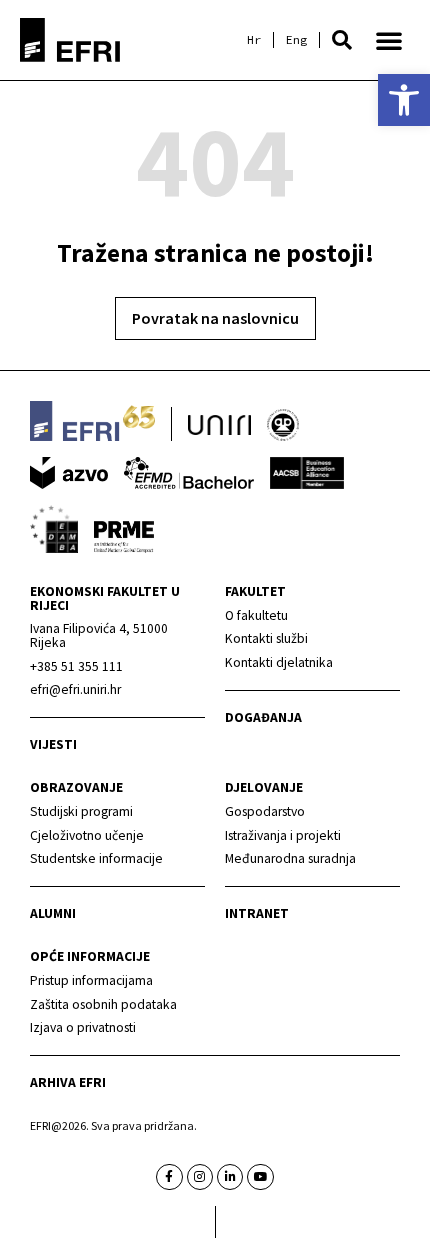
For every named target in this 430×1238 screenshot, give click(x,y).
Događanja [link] (263, 717)
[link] (404, 100)
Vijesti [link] (53, 744)
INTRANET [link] (257, 913)
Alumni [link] (53, 913)
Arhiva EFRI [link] (68, 1082)
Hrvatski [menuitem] (254, 40)
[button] (342, 40)
